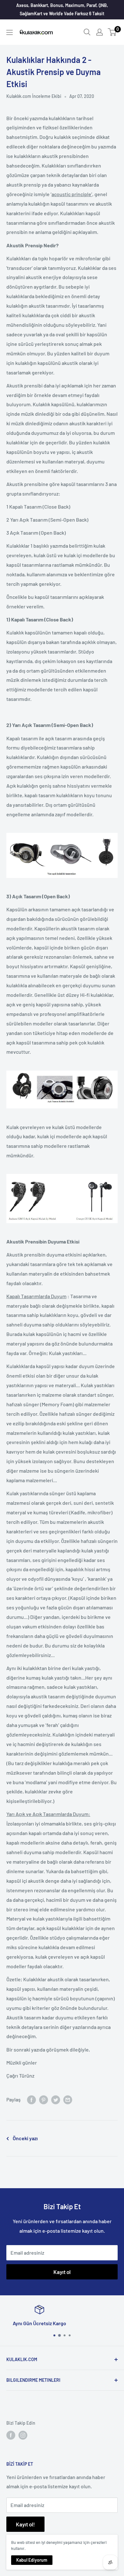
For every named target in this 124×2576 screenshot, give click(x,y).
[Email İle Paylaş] (68, 2099)
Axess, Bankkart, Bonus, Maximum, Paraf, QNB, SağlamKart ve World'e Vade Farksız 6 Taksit (62, 9)
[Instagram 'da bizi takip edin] (23, 2435)
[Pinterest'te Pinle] (44, 2099)
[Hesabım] (100, 32)
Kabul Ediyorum (32, 2560)
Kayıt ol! (25, 2524)
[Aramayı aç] (87, 32)
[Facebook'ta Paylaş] (31, 2099)
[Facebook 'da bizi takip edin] (11, 2435)
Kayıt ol (62, 2272)
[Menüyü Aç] (10, 32)
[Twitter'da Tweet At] (56, 2099)
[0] (112, 32)
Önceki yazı (25, 2138)
